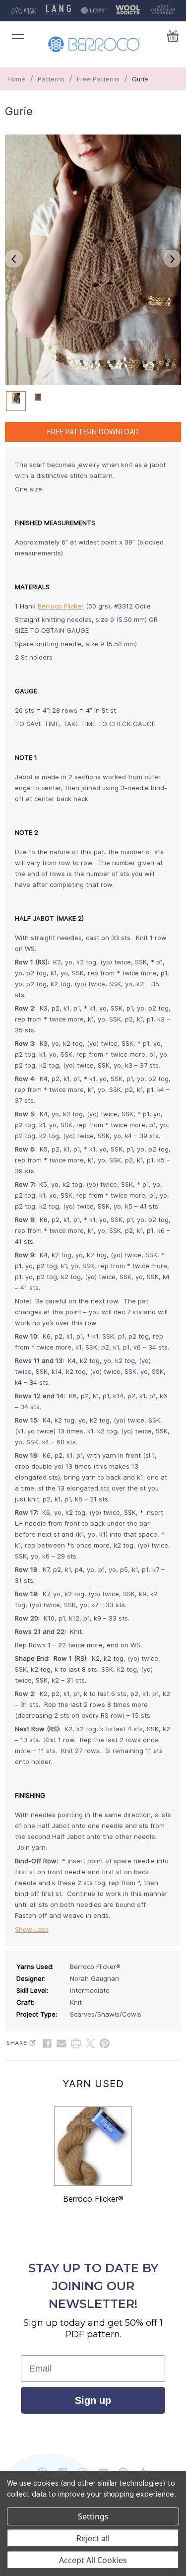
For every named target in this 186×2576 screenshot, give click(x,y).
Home (16, 79)
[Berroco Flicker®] (93, 2146)
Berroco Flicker (61, 606)
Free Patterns (98, 79)
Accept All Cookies (93, 2560)
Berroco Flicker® (93, 2199)
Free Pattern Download (93, 432)
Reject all (93, 2538)
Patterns (51, 79)
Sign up (93, 2400)
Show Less (32, 1929)
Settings (93, 2516)
